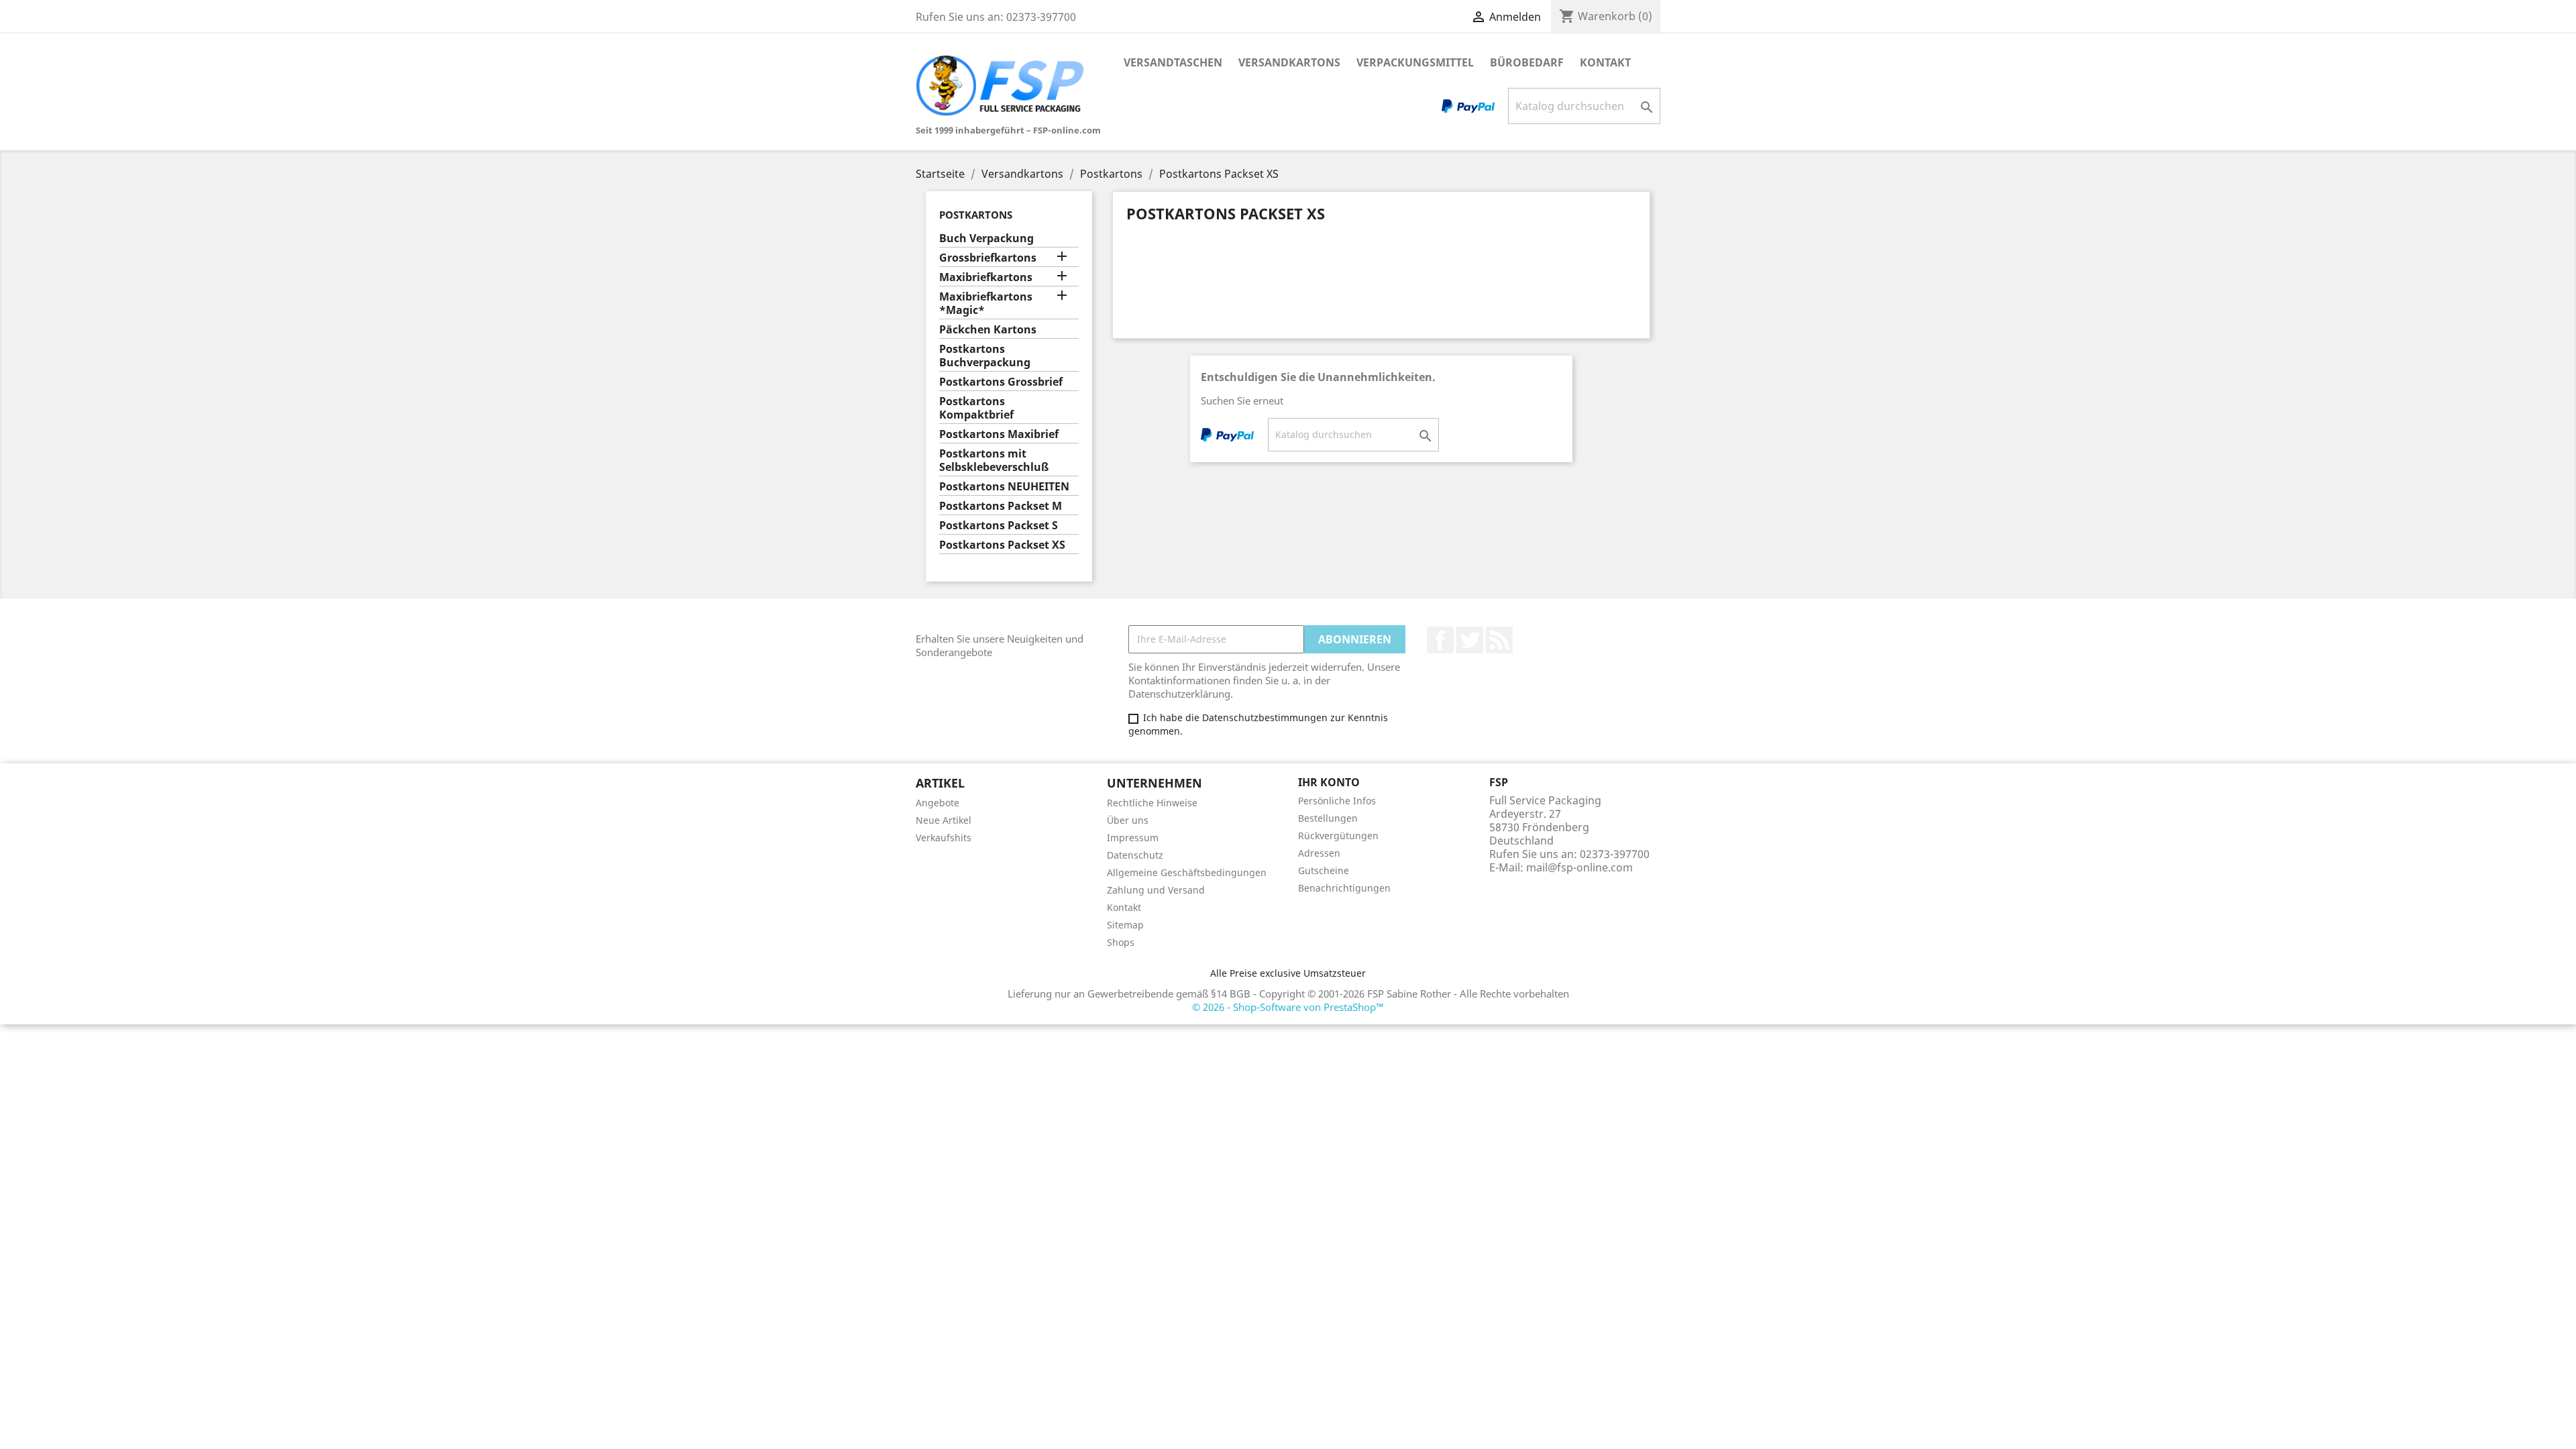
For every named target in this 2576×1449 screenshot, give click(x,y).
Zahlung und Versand (1156, 890)
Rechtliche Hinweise (1152, 803)
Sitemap (1125, 925)
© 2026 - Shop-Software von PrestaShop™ (1288, 1007)
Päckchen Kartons (988, 330)
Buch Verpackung (986, 238)
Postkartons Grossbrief (1001, 382)
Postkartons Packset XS (1002, 545)
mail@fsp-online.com (1579, 867)
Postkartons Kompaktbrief (976, 408)
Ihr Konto (1329, 782)
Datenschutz (1135, 855)
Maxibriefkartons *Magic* (986, 304)
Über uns (1128, 820)
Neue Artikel (944, 820)
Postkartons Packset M (1001, 506)
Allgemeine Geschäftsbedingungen (1187, 872)
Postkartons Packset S (999, 526)
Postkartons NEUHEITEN (1004, 487)
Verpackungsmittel (1415, 62)
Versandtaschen (1173, 62)
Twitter (1470, 640)
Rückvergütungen (1338, 836)
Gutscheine (1324, 870)
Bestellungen (1328, 818)
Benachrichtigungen (1344, 888)
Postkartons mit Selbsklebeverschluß (994, 461)
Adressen (1319, 853)
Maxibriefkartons (986, 277)
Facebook (1440, 640)
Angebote (937, 803)
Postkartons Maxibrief (999, 434)
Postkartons (976, 215)
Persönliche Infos (1337, 801)
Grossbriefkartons (988, 258)
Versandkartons (1289, 62)
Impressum (1133, 838)
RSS (1499, 640)
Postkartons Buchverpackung (985, 356)
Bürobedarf (1527, 62)
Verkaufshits (944, 838)
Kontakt (1605, 62)
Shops (1121, 942)
